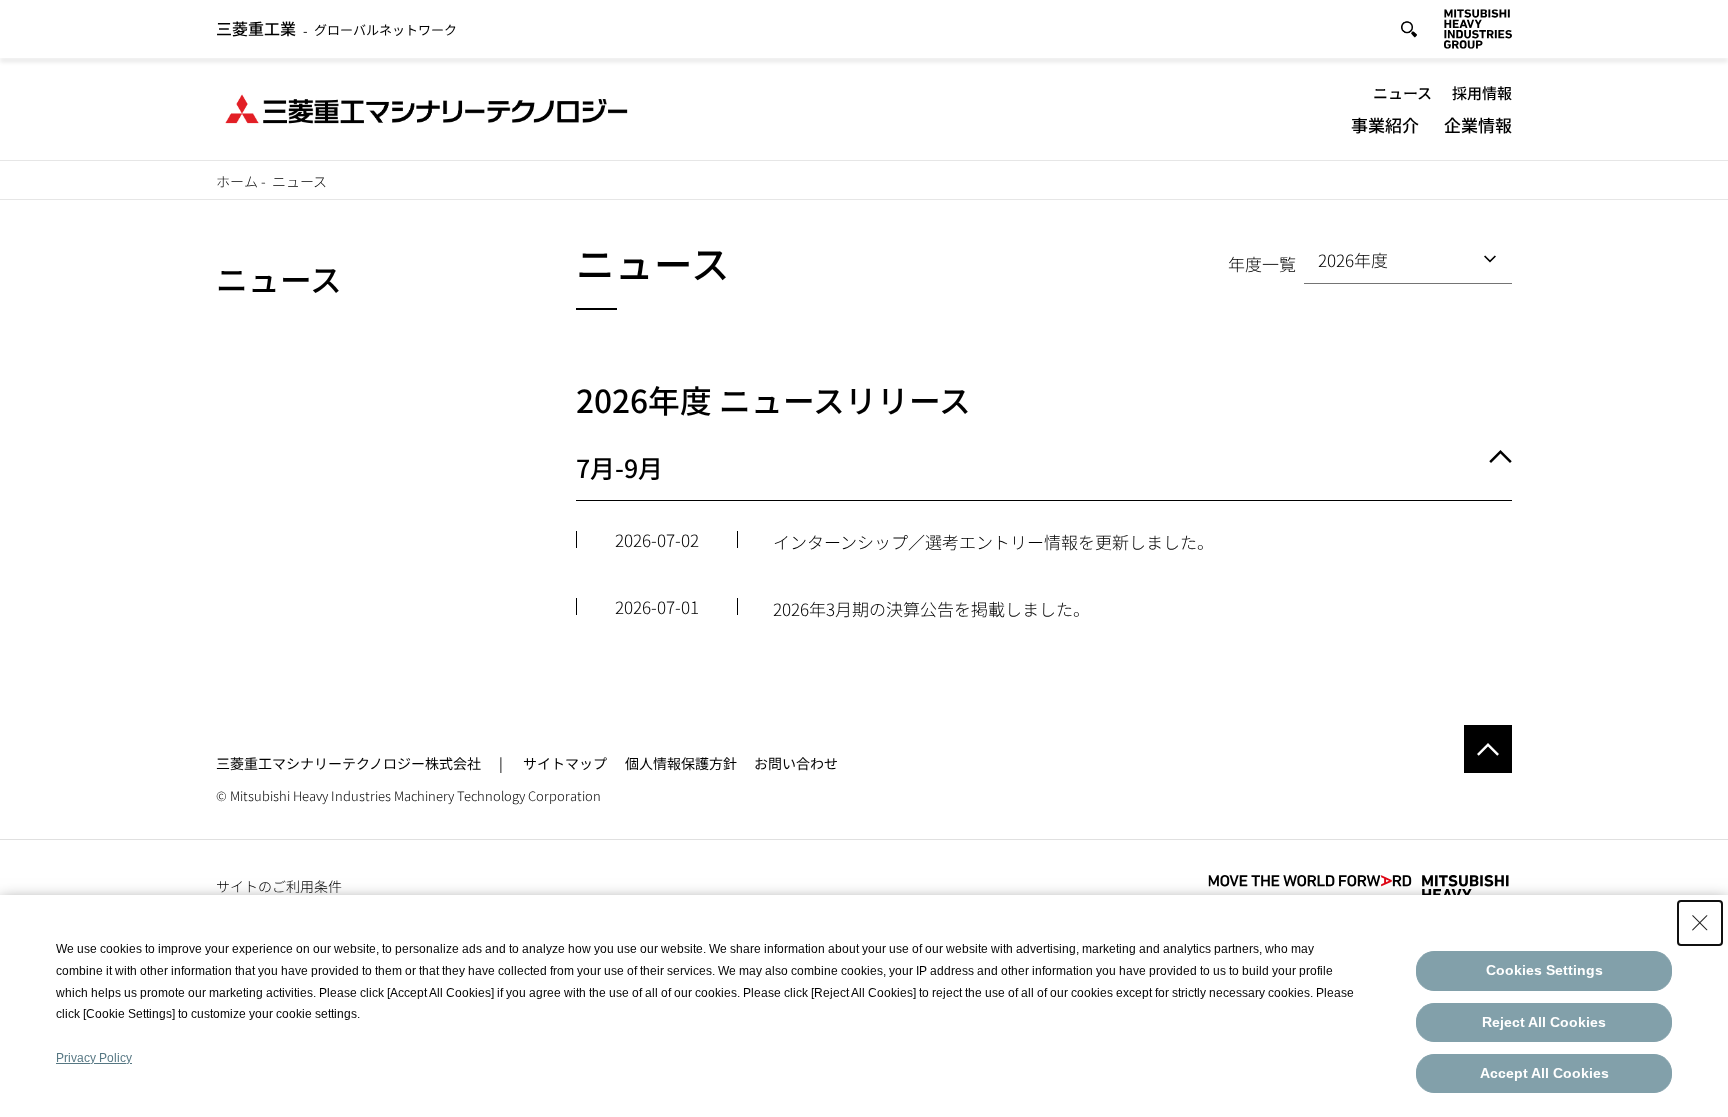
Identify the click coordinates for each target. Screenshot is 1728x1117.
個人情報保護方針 (681, 763)
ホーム (237, 181)
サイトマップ (565, 763)
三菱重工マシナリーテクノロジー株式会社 (348, 763)
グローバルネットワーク (336, 29)
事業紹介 (1385, 124)
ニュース (1402, 92)
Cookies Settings (1544, 970)
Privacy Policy (94, 1058)
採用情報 (1482, 92)
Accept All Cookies (1544, 1073)
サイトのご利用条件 (279, 886)
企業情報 (1478, 124)
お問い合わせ (796, 763)
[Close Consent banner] (1700, 923)
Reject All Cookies (1544, 1022)
